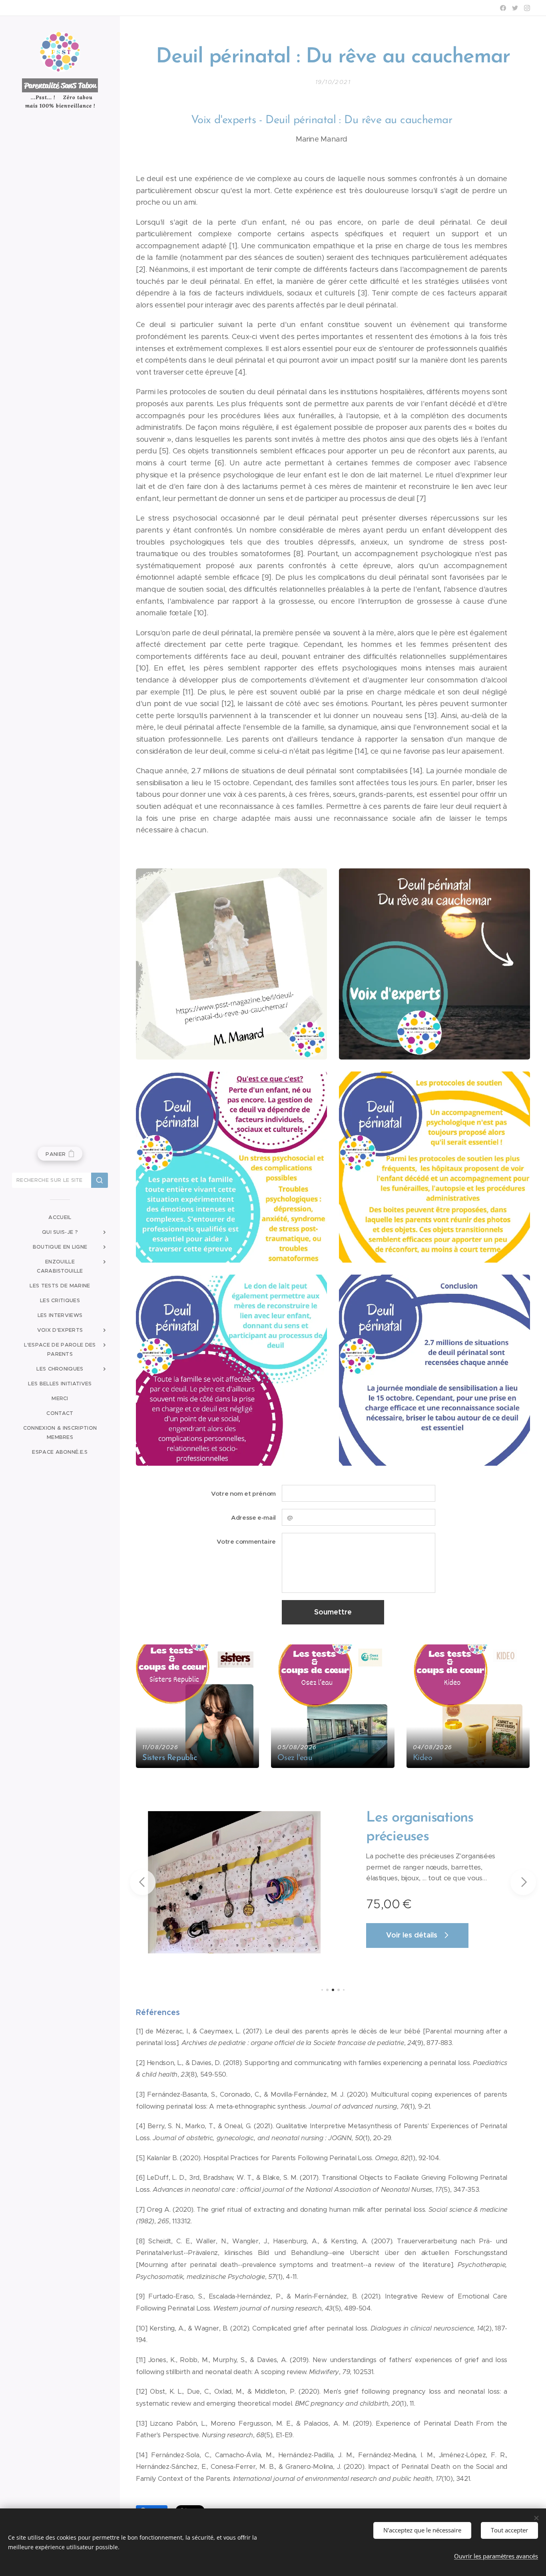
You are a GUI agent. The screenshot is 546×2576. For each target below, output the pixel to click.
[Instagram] (527, 8)
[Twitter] (515, 8)
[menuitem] (60, 1217)
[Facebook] (503, 8)
